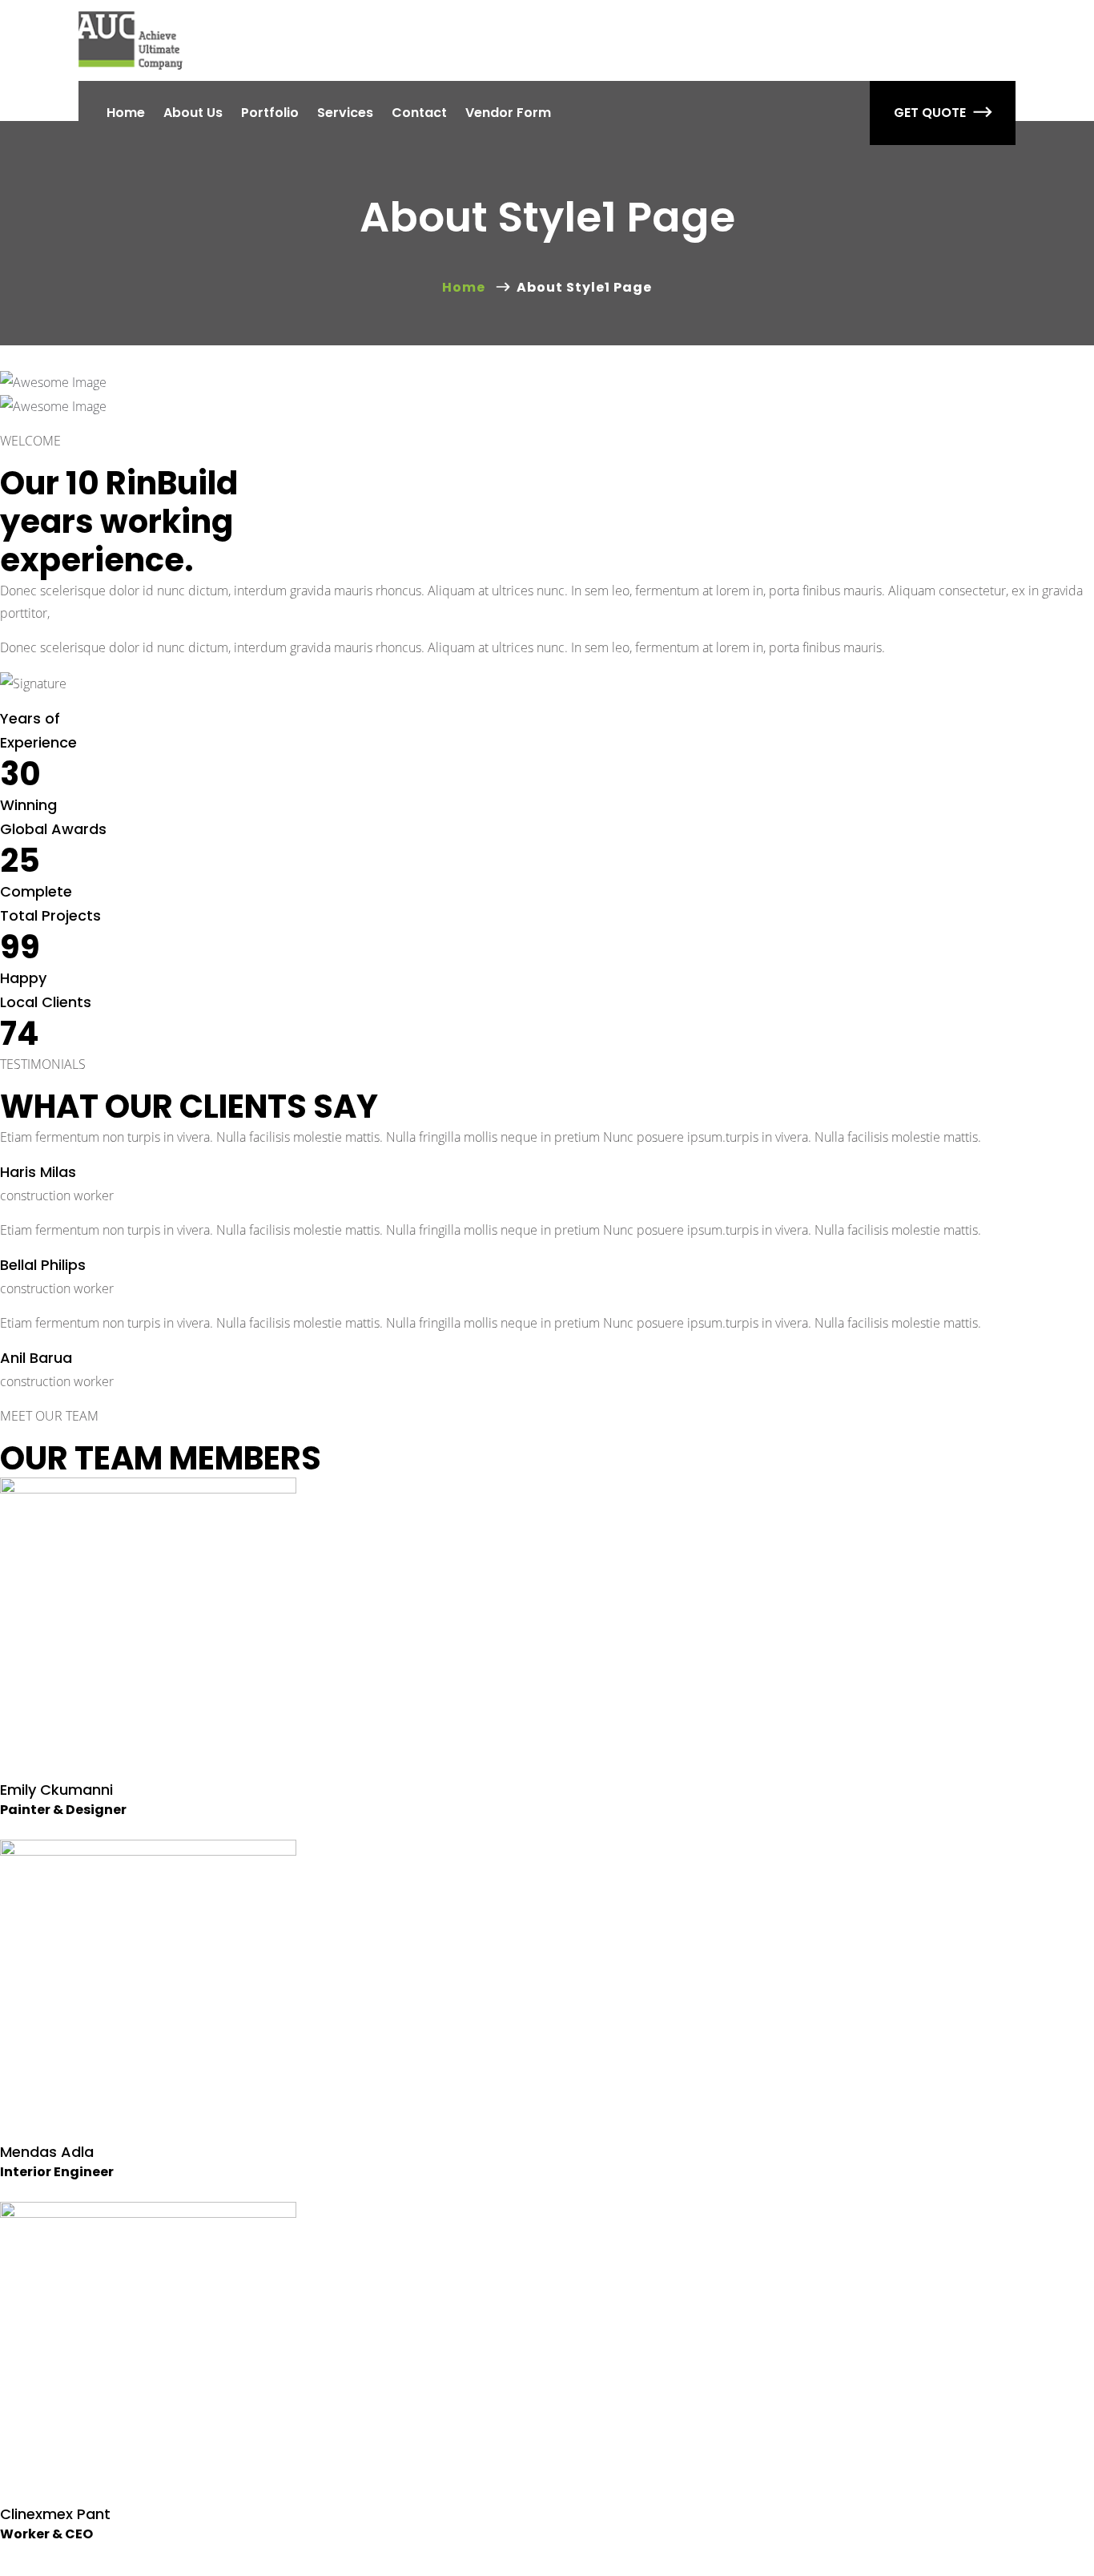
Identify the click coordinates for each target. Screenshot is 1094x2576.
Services (345, 113)
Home (126, 113)
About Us (193, 113)
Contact (419, 113)
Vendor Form (508, 113)
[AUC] (131, 40)
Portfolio (270, 113)
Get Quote (930, 113)
